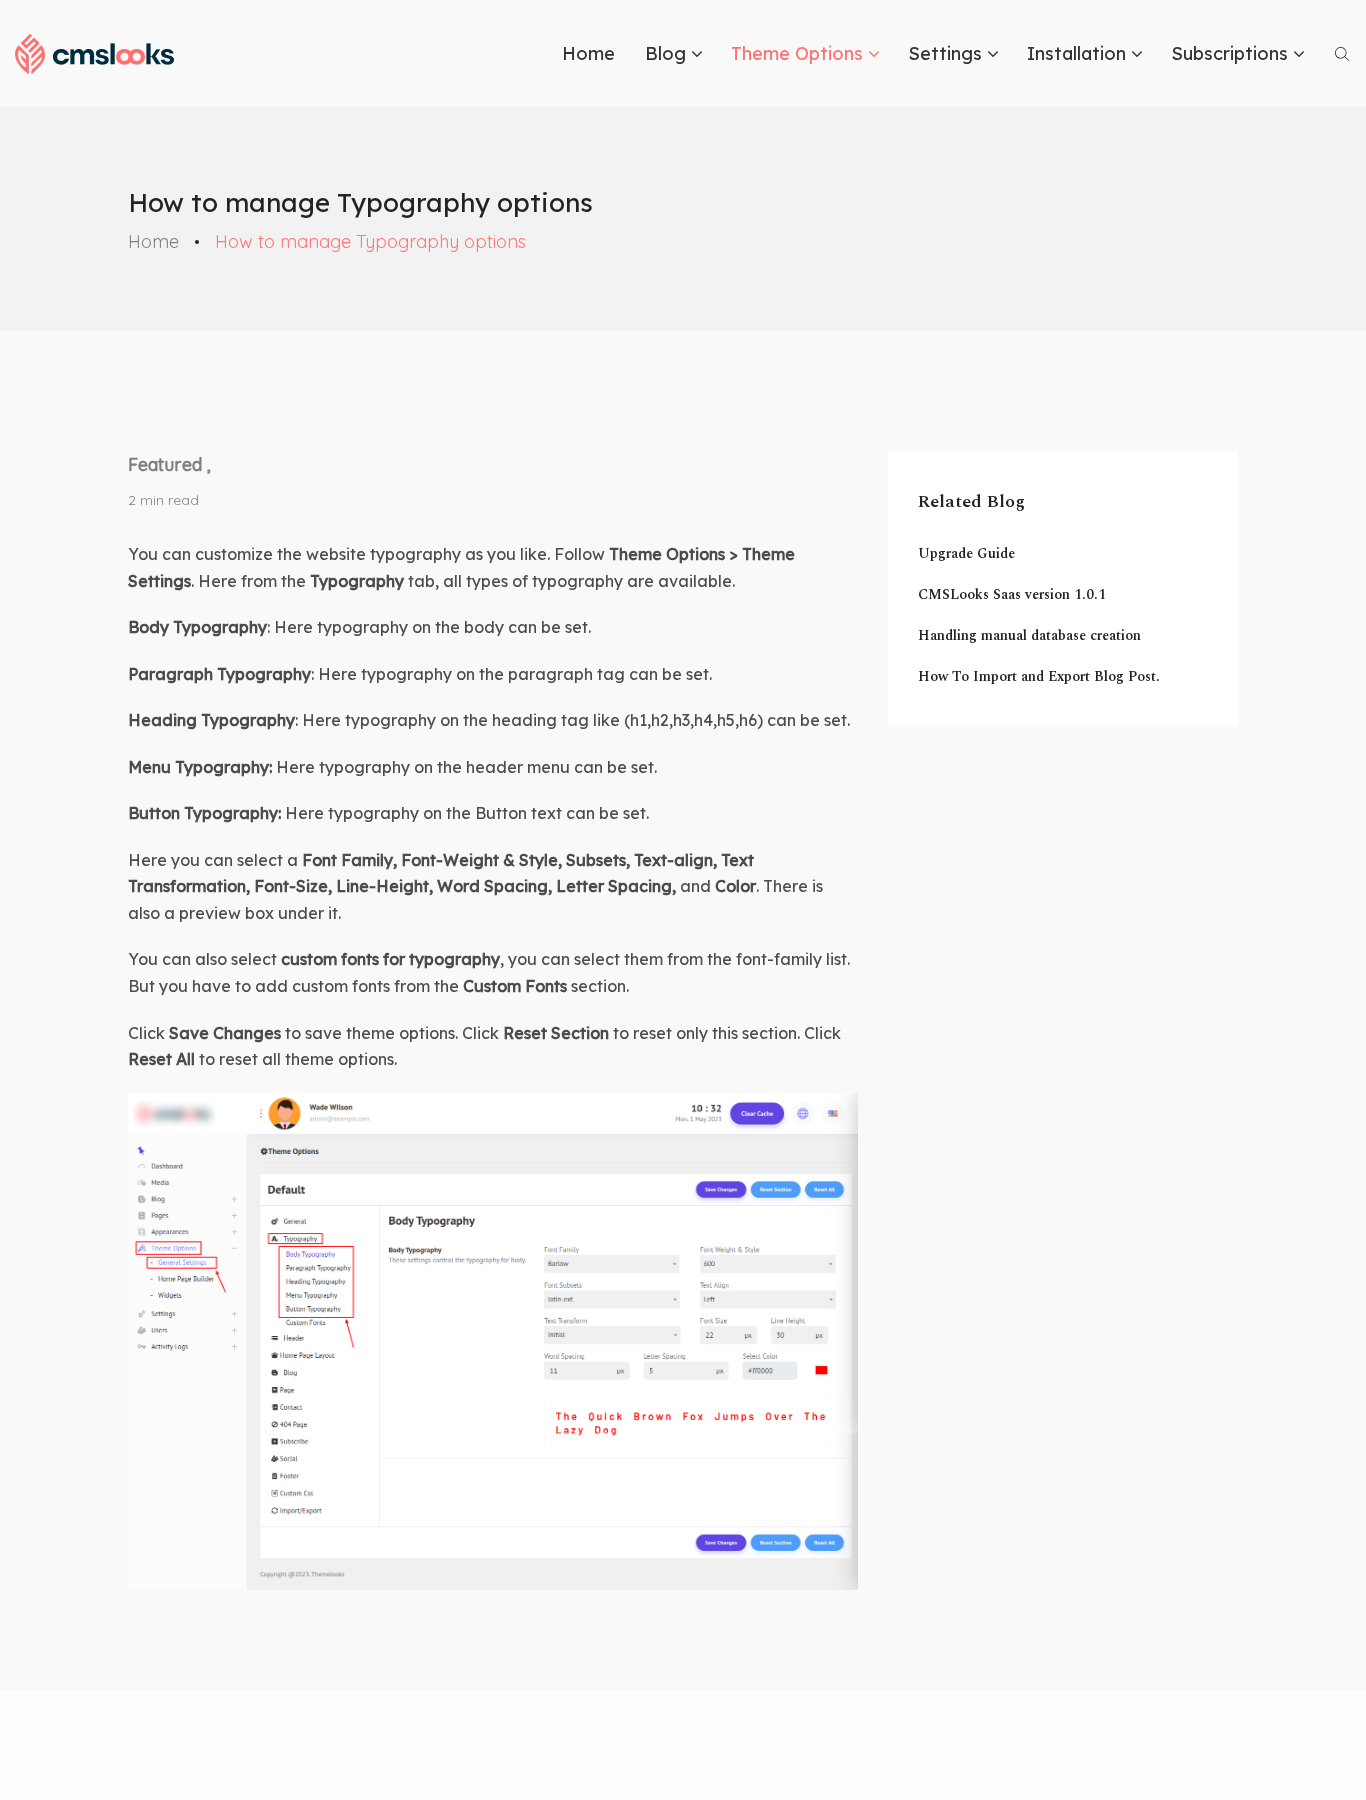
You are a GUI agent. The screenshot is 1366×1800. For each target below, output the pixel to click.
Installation (1076, 53)
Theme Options (797, 53)
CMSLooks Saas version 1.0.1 (1012, 594)
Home (588, 53)
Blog (665, 53)
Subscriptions (1229, 53)
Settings (945, 53)
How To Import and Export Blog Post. (1039, 676)
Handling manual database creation (1029, 635)
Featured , (169, 464)
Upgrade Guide (966, 553)
